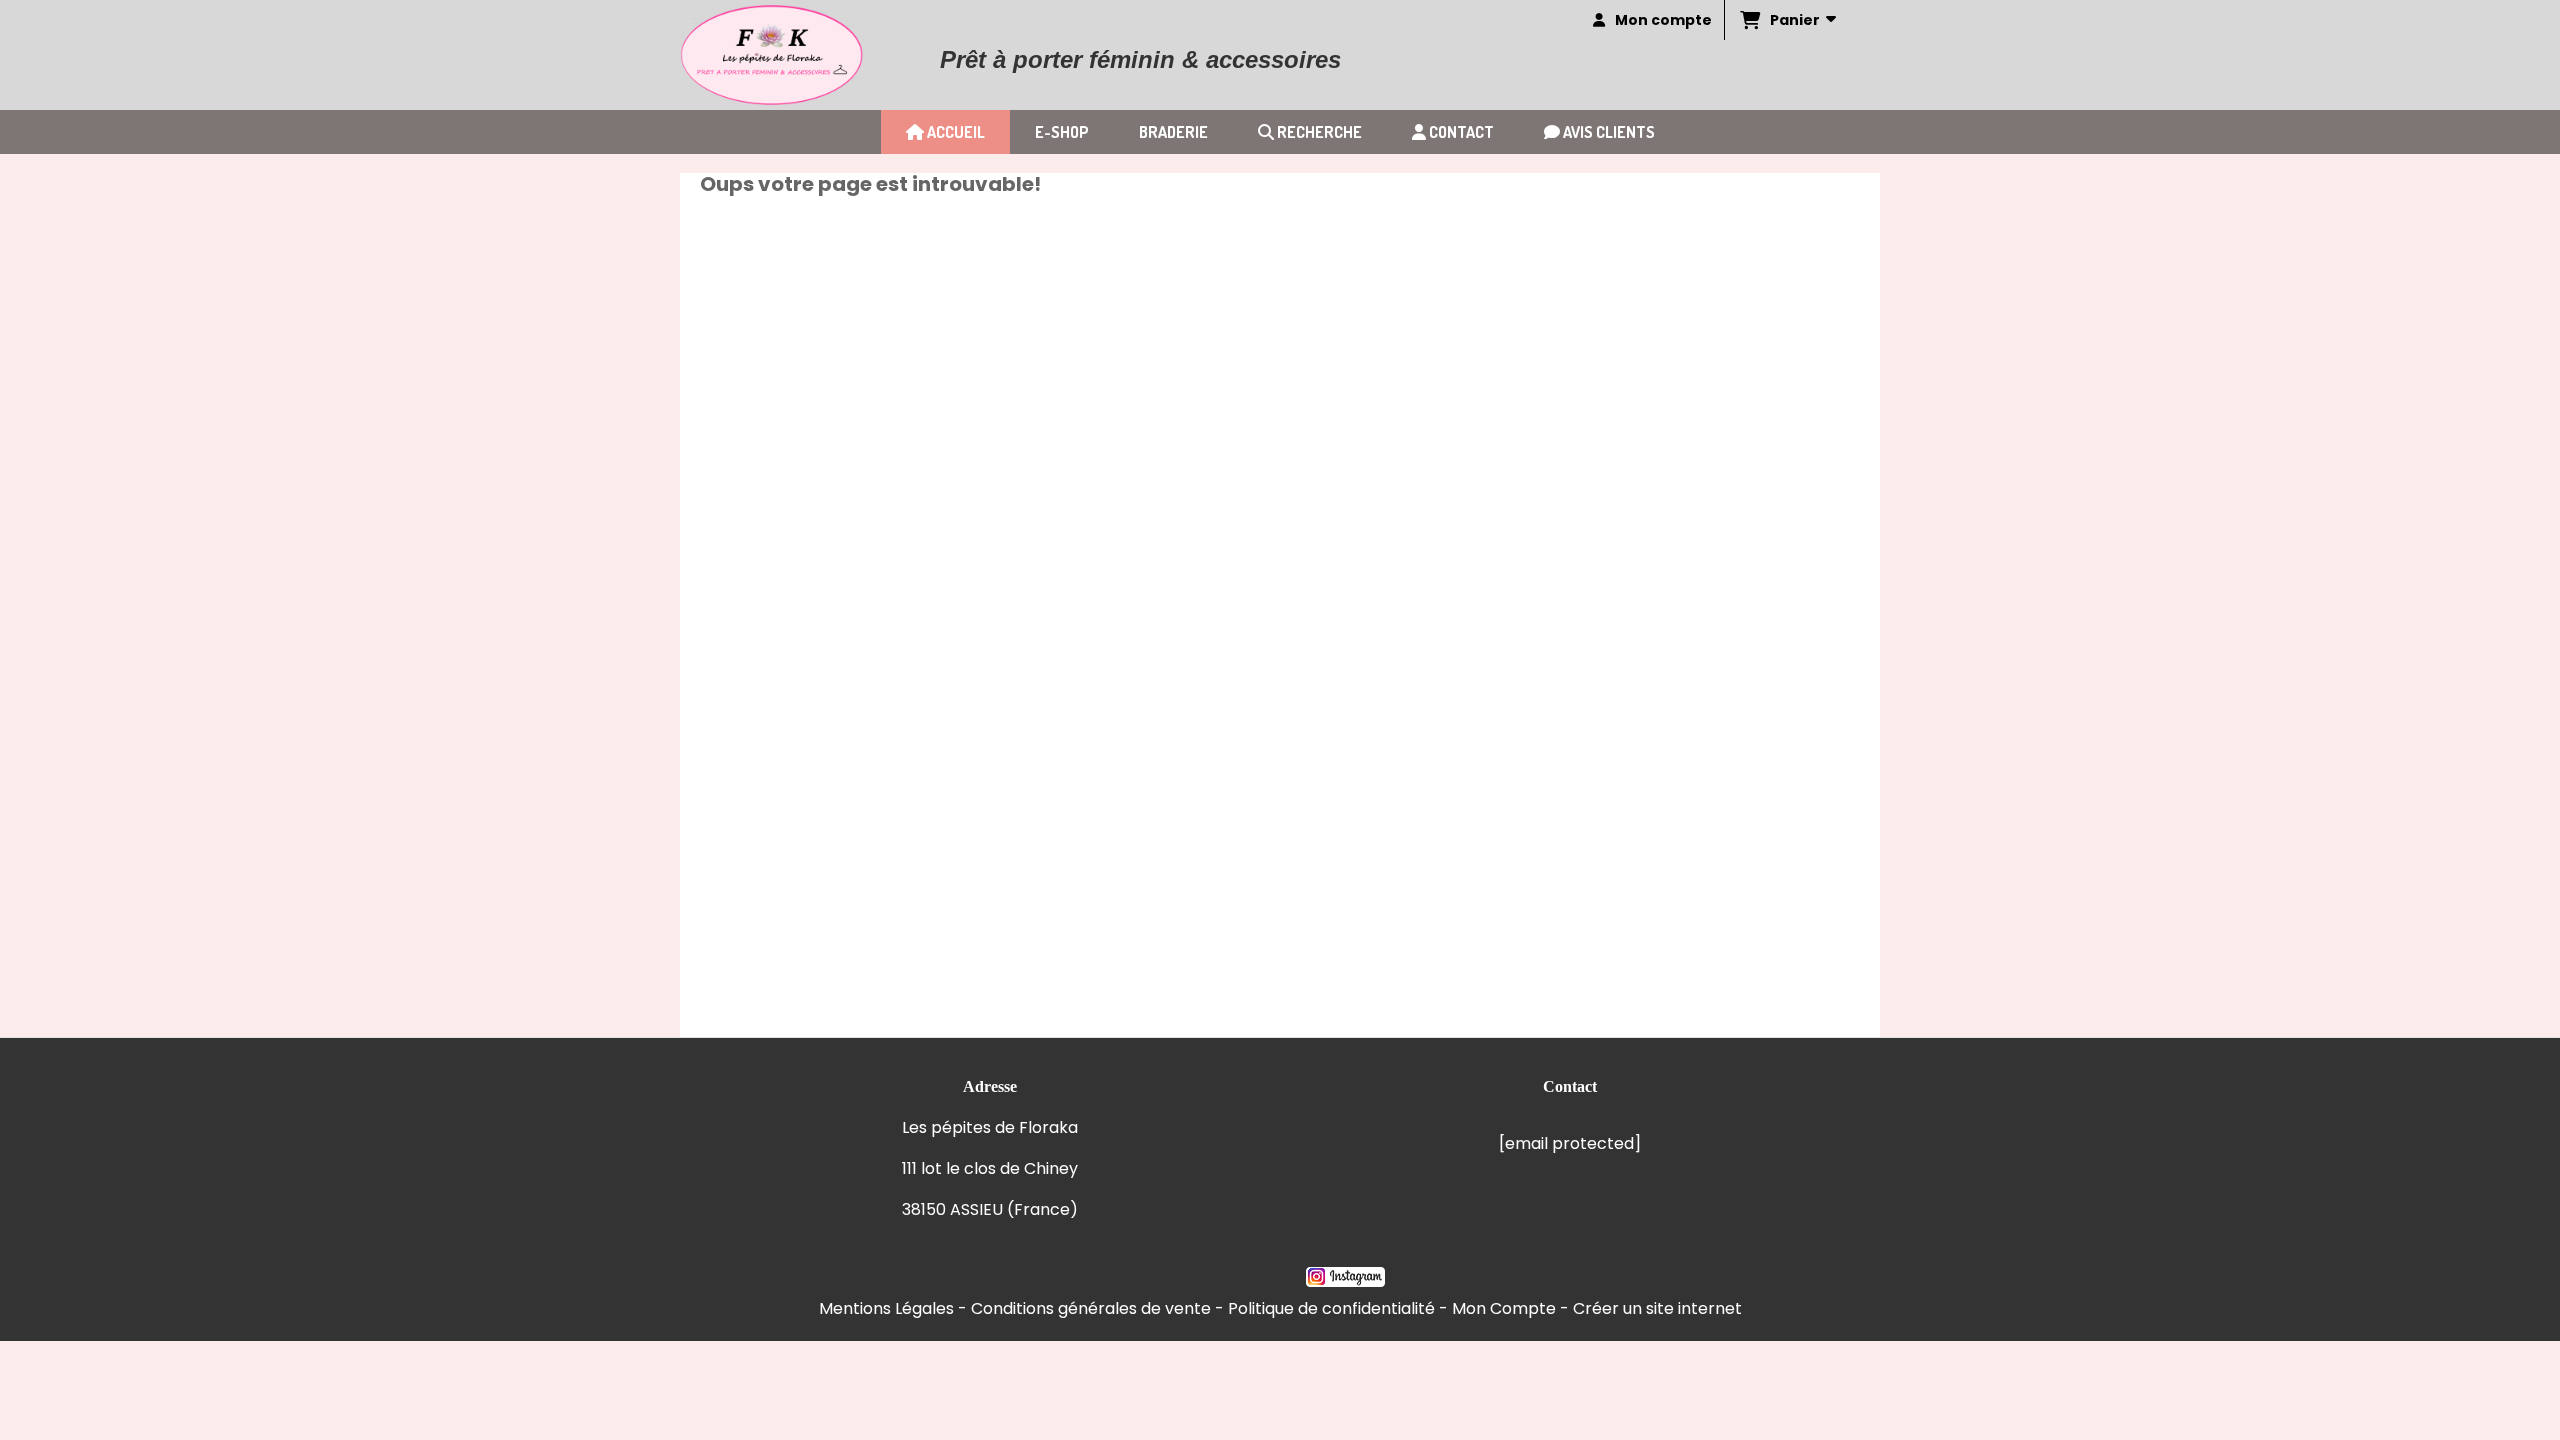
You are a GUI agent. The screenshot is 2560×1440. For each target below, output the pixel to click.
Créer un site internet (1657, 1308)
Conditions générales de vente (1091, 1308)
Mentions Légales (886, 1308)
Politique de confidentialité (1331, 1308)
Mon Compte (1504, 1308)
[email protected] (1570, 1143)
